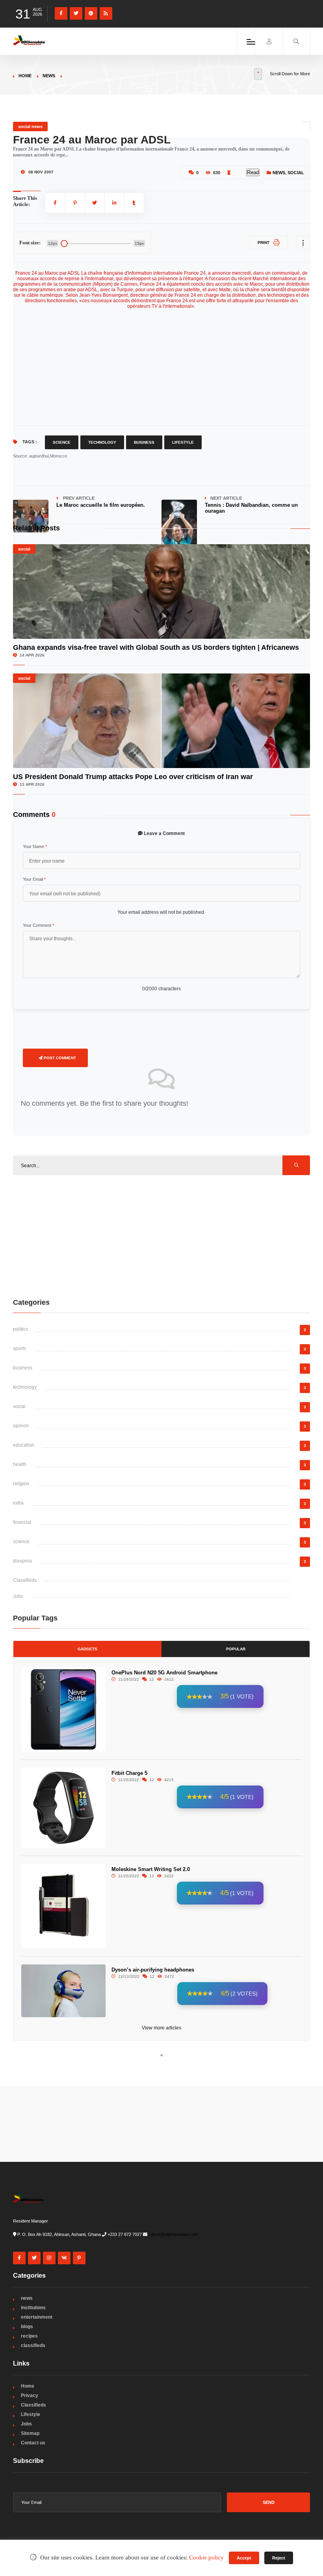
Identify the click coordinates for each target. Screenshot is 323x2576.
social (296, 173)
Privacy (30, 2396)
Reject (279, 2558)
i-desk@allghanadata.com (173, 2234)
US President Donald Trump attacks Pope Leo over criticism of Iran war (133, 777)
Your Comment (38, 925)
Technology (102, 442)
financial (22, 1522)
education (24, 1445)
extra (18, 1503)
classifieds (33, 2345)
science (21, 1542)
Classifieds (25, 1580)
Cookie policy (206, 2557)
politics (20, 1329)
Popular (236, 1649)
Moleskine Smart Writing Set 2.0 (151, 1869)
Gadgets (87, 1649)
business (23, 1368)
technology (25, 1387)
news (49, 76)
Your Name (35, 846)
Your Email (34, 879)
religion (21, 1484)
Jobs (18, 1596)
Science (62, 442)
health (20, 1464)
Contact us (33, 2443)
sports (19, 1348)
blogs (27, 2327)
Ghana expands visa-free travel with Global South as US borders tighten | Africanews (156, 647)
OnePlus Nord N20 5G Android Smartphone (164, 1673)
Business (144, 442)
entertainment (37, 2317)
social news (30, 126)
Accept (244, 2558)
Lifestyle (183, 442)
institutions (33, 2308)
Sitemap (30, 2433)
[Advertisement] (167, 364)
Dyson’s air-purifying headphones (153, 1970)
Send (269, 2502)
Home (25, 76)
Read (253, 172)
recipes (29, 2336)
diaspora (22, 1561)
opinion (21, 1426)
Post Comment (59, 1058)
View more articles (161, 2028)
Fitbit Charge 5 (129, 1773)
